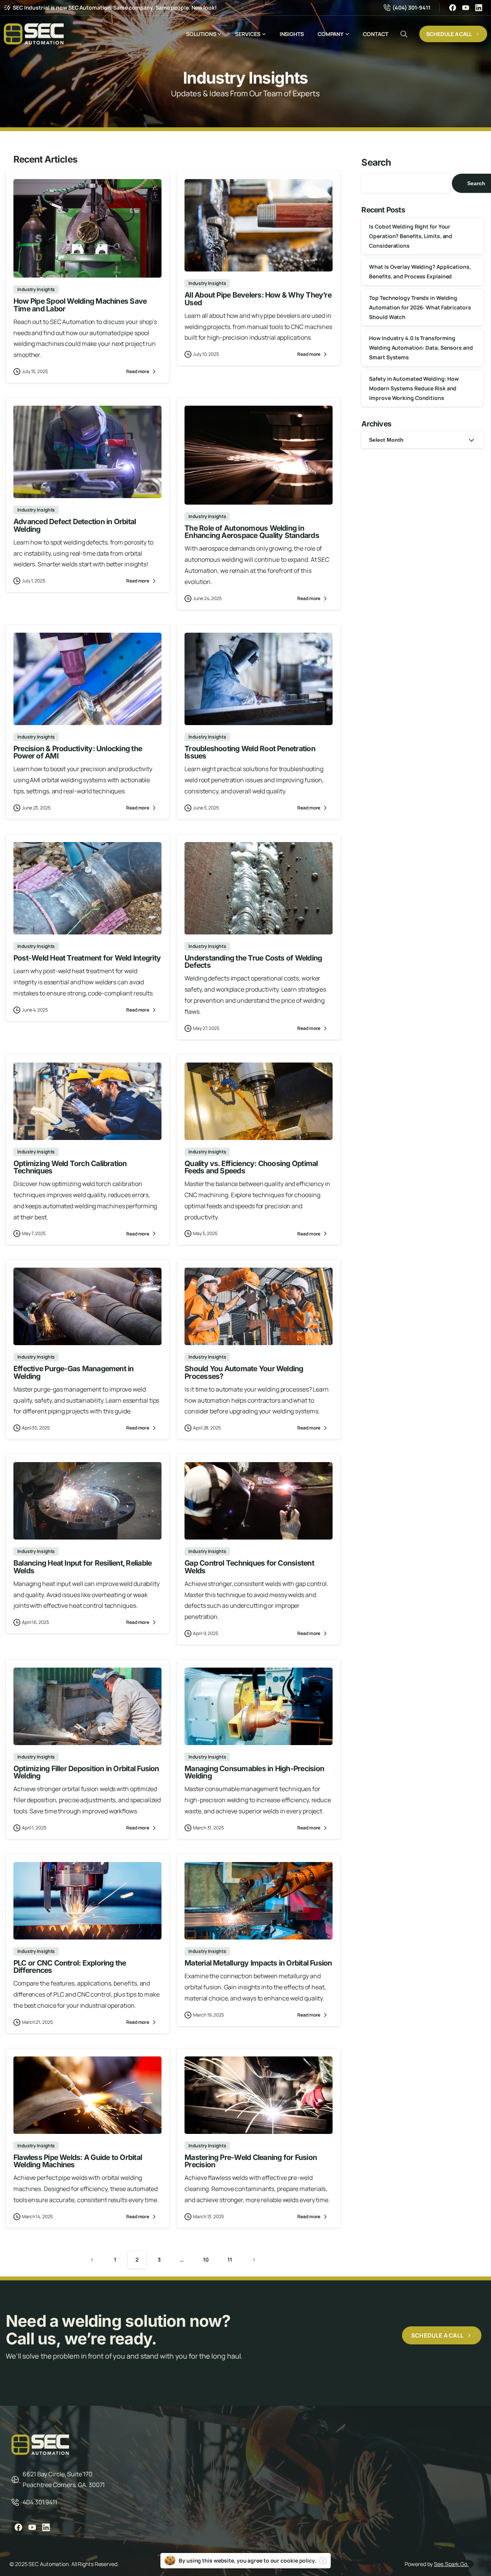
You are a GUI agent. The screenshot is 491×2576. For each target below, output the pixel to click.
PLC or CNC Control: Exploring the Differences (70, 1967)
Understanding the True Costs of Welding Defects (253, 961)
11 (230, 2259)
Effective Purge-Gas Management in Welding (74, 1372)
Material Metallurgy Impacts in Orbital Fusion (258, 1963)
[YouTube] (466, 8)
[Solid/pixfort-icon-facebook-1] (18, 2527)
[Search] (404, 34)
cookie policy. (298, 2560)
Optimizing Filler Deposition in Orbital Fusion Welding (86, 1772)
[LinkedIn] (479, 8)
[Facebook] (453, 8)
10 (206, 2259)
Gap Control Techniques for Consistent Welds (249, 1567)
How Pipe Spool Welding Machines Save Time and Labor (80, 305)
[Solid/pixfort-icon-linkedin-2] (46, 2527)
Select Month (386, 440)
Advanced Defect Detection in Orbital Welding (75, 525)
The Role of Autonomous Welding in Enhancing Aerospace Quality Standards (252, 532)
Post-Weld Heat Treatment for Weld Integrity (87, 958)
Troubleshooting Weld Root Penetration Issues (250, 752)
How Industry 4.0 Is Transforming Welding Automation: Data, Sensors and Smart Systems (421, 348)
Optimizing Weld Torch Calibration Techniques (70, 1167)
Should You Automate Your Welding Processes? (244, 1372)
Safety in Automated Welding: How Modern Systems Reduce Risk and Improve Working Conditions (414, 388)
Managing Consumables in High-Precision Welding (254, 1772)
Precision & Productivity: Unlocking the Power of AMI (78, 752)
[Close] (323, 2561)
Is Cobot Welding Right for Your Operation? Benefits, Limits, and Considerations (411, 236)
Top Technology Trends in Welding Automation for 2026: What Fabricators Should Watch (420, 307)
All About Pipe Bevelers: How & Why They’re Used (258, 299)
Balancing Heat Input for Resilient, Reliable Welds (82, 1567)
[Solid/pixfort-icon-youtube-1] (32, 2527)
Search (376, 162)
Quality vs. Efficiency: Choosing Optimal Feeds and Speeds (251, 1167)
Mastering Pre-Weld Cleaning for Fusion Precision (251, 2161)
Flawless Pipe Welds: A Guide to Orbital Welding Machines (78, 2161)
